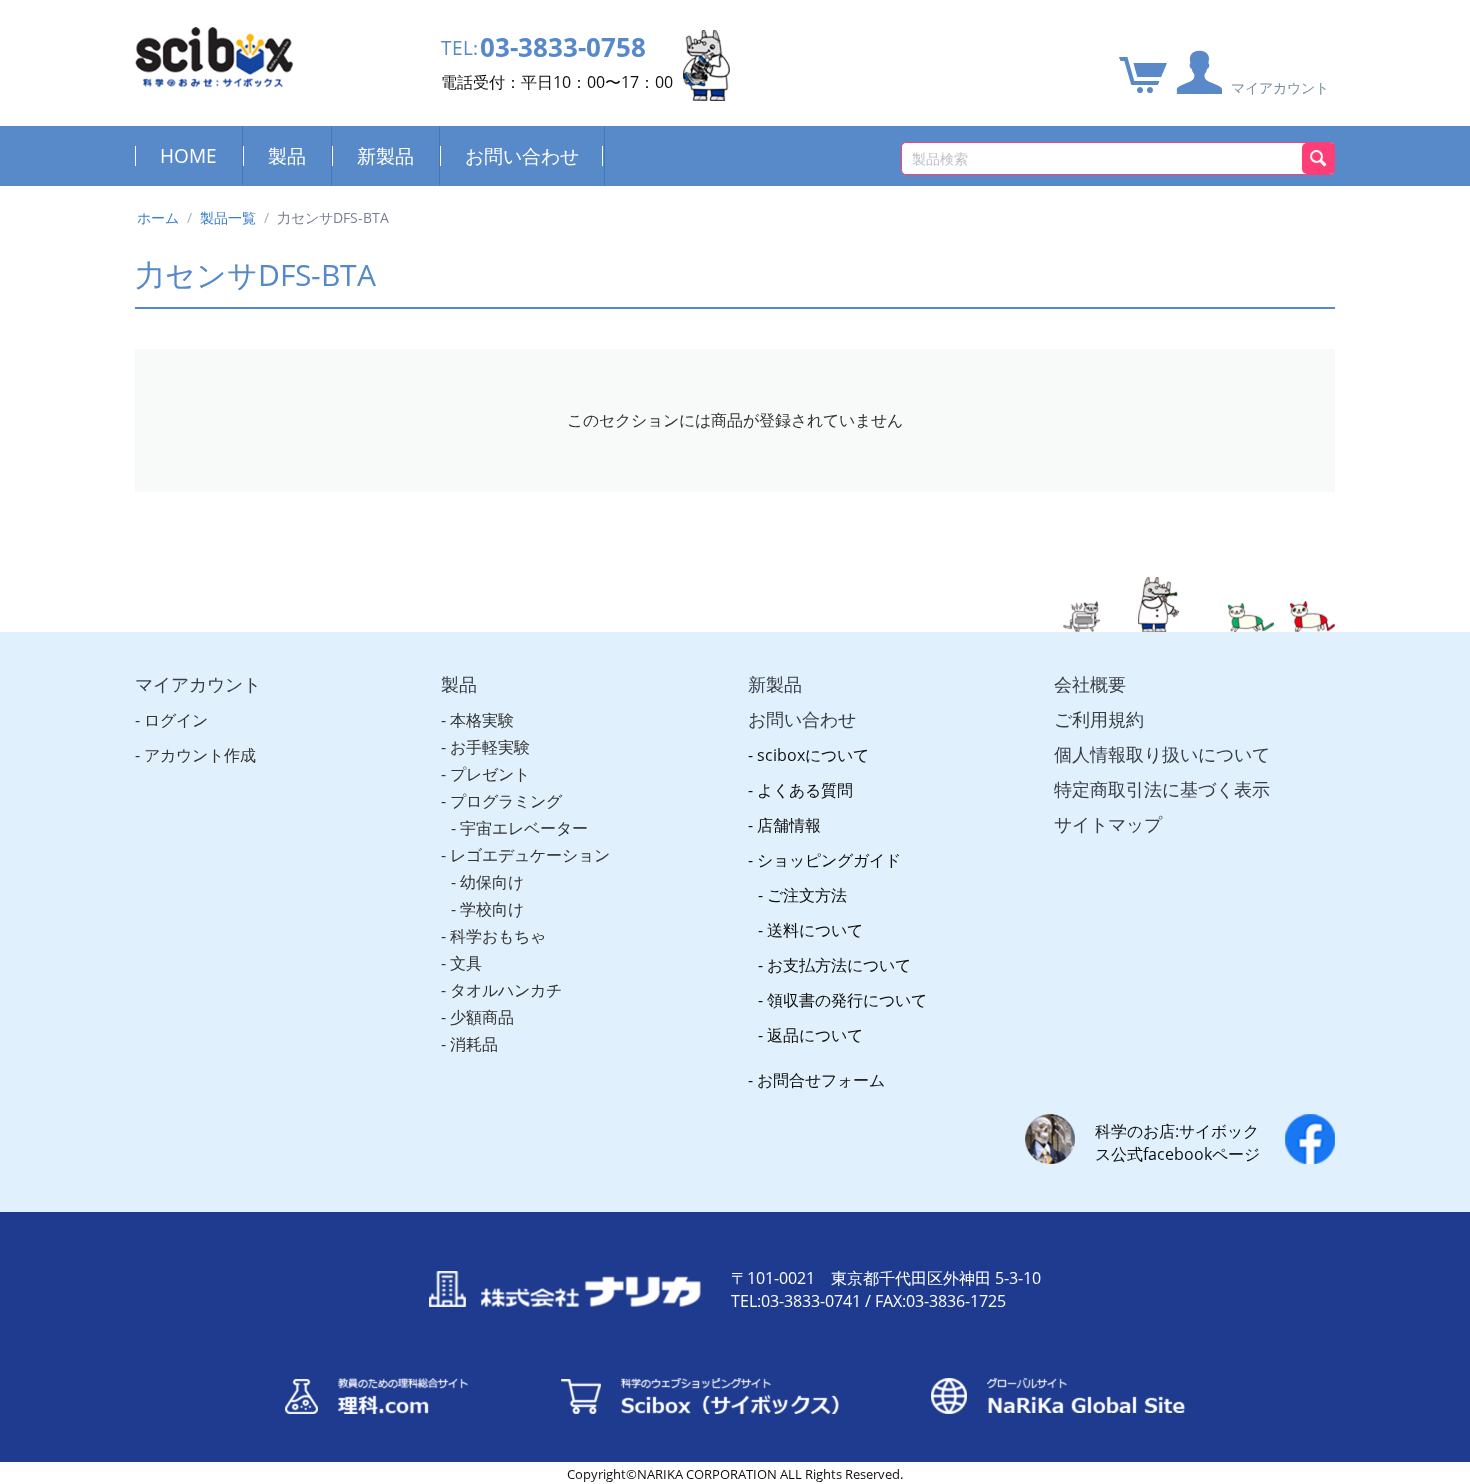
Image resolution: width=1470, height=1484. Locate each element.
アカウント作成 (200, 755)
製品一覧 (228, 217)
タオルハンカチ (506, 990)
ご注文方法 (807, 895)
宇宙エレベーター (524, 828)
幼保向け (492, 882)
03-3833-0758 (563, 47)
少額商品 (482, 1017)
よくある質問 (805, 790)
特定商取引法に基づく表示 (1162, 789)
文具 (466, 963)
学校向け (492, 909)
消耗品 (474, 1044)
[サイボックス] (214, 55)
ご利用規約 (1099, 719)
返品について (815, 1035)
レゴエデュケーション (530, 855)
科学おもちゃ (498, 936)
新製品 (385, 155)
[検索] (1318, 158)
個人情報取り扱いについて (1162, 754)
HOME (188, 155)
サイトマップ (1108, 824)
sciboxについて (813, 755)
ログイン (176, 720)
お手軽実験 (490, 747)
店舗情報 (789, 825)
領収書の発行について (847, 1000)
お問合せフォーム (821, 1080)
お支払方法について (839, 965)
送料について (815, 930)
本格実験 (482, 720)
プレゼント (490, 774)
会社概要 (1090, 684)
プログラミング (506, 801)
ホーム (158, 217)
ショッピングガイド (829, 860)
